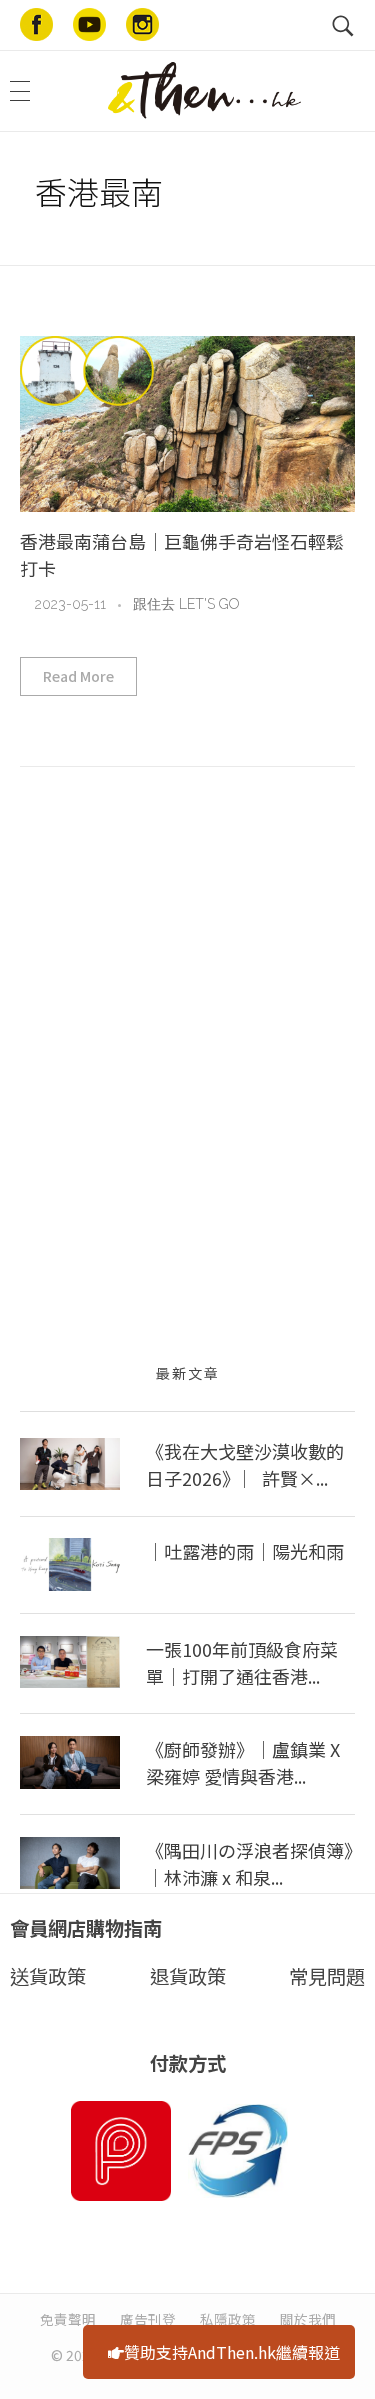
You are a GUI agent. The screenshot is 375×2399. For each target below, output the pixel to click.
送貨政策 (48, 1976)
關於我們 (308, 2319)
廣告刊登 (148, 2319)
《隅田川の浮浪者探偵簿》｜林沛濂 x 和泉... (249, 1863)
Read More (78, 676)
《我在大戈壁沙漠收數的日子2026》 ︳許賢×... (245, 1464)
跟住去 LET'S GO (186, 604)
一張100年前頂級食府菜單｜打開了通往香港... (242, 1662)
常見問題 (327, 1976)
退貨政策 (188, 1976)
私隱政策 (228, 2319)
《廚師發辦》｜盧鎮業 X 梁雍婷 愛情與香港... (243, 1762)
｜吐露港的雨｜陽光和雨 (245, 1551)
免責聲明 (68, 2319)
